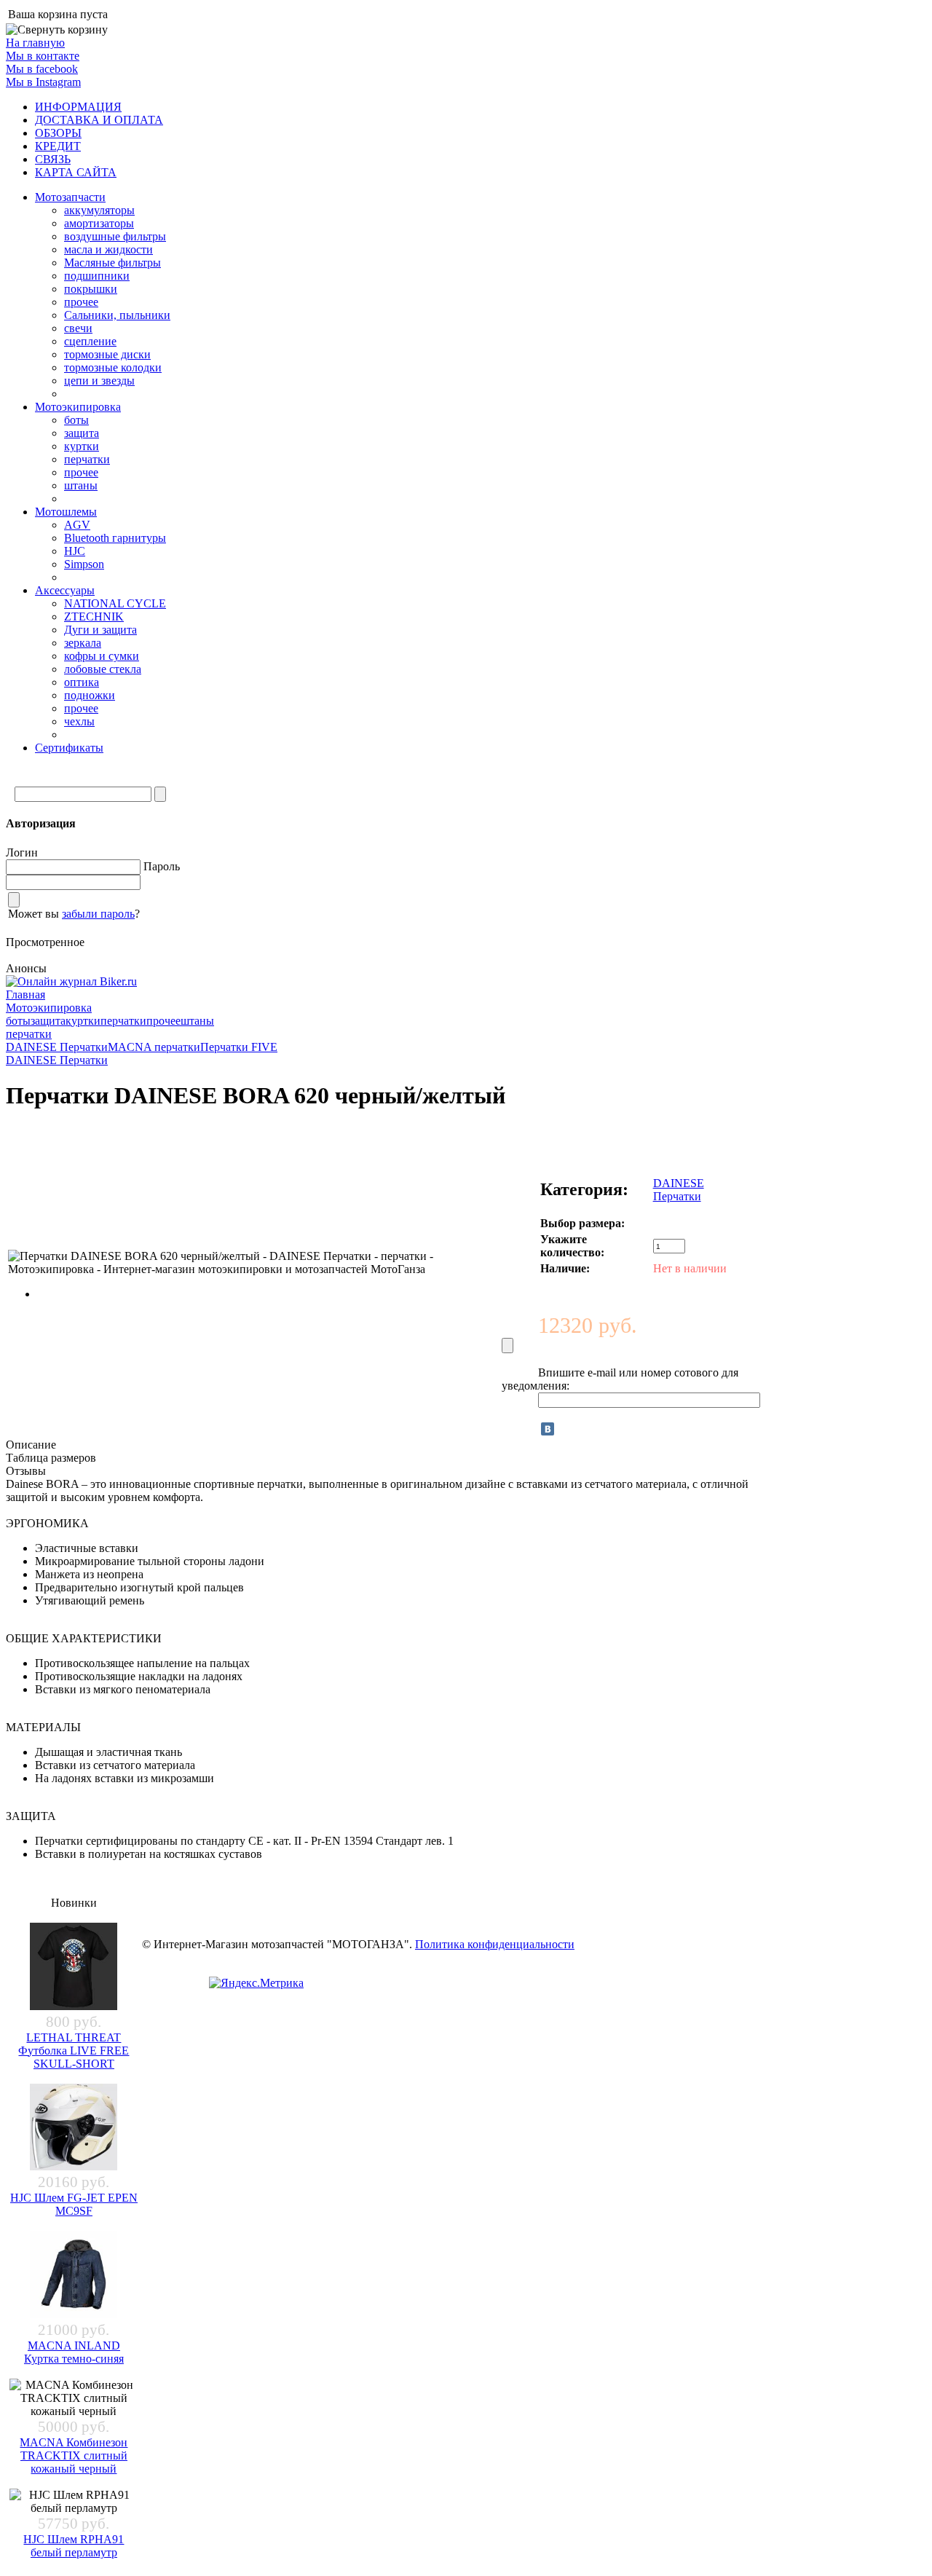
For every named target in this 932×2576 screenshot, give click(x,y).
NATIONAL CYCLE (115, 603)
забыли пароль (98, 914)
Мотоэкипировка (78, 407)
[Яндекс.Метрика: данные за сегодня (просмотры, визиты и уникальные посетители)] (256, 1983)
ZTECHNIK (94, 617)
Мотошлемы (66, 512)
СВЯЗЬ (53, 159)
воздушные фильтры (115, 236)
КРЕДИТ (58, 146)
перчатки (87, 459)
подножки (90, 695)
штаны (81, 485)
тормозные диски (107, 354)
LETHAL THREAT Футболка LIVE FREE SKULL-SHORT (74, 2051)
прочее (81, 302)
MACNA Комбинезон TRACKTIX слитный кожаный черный (74, 2455)
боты (76, 420)
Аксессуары (65, 590)
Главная (25, 994)
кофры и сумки (102, 656)
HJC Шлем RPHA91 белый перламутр (74, 2546)
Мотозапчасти (70, 197)
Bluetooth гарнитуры (115, 538)
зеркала (83, 643)
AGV (77, 525)
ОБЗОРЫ (58, 133)
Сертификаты (69, 748)
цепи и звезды (99, 381)
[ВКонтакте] (548, 1429)
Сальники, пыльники (117, 315)
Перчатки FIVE (239, 1047)
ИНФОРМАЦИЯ (78, 107)
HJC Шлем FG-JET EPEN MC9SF (74, 2204)
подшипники (97, 276)
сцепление (90, 341)
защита (82, 433)
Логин (22, 852)
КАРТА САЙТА (76, 172)
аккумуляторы (99, 210)
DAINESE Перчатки (57, 1047)
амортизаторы (99, 223)
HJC (75, 551)
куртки (82, 446)
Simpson (84, 564)
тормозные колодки (113, 367)
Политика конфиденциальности (495, 1944)
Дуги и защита (100, 630)
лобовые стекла (103, 669)
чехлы (79, 721)
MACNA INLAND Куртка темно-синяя (74, 2352)
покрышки (91, 289)
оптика (82, 682)
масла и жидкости (108, 249)
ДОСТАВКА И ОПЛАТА (99, 120)
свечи (78, 328)
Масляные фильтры (112, 263)
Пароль (162, 866)
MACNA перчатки (154, 1047)
